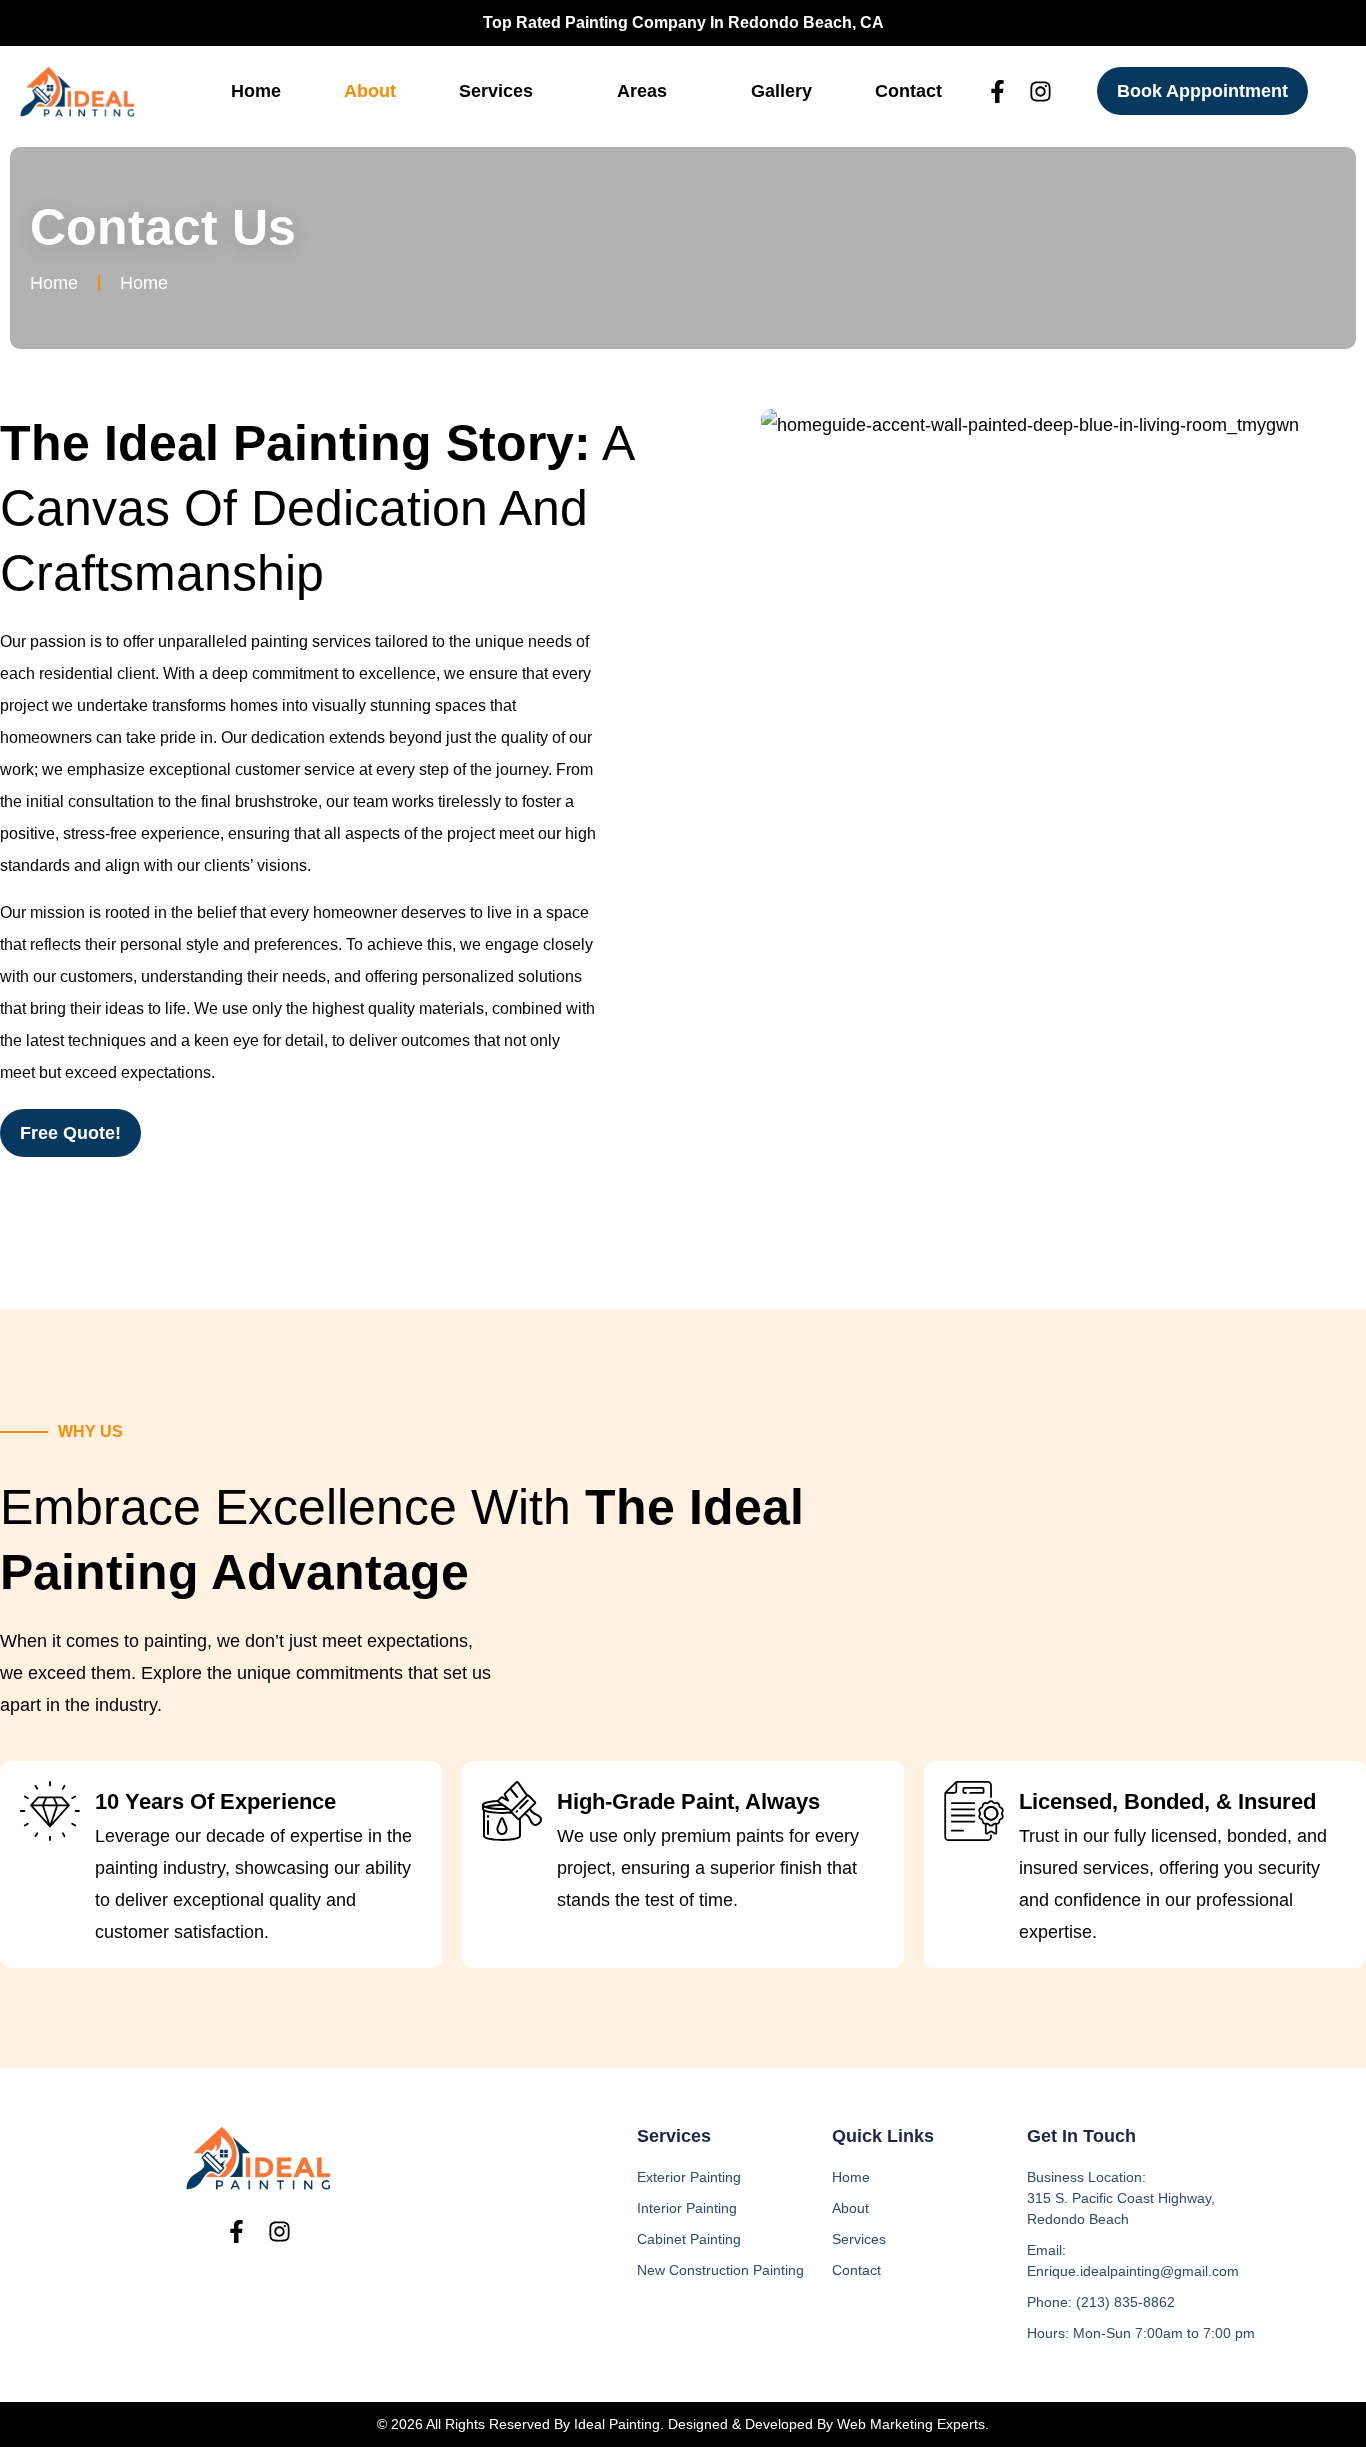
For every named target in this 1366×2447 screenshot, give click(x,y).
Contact (908, 91)
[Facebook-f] (997, 91)
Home (256, 91)
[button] (506, 91)
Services (496, 91)
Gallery (781, 91)
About (370, 91)
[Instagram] (1040, 91)
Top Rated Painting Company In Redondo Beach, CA (683, 22)
